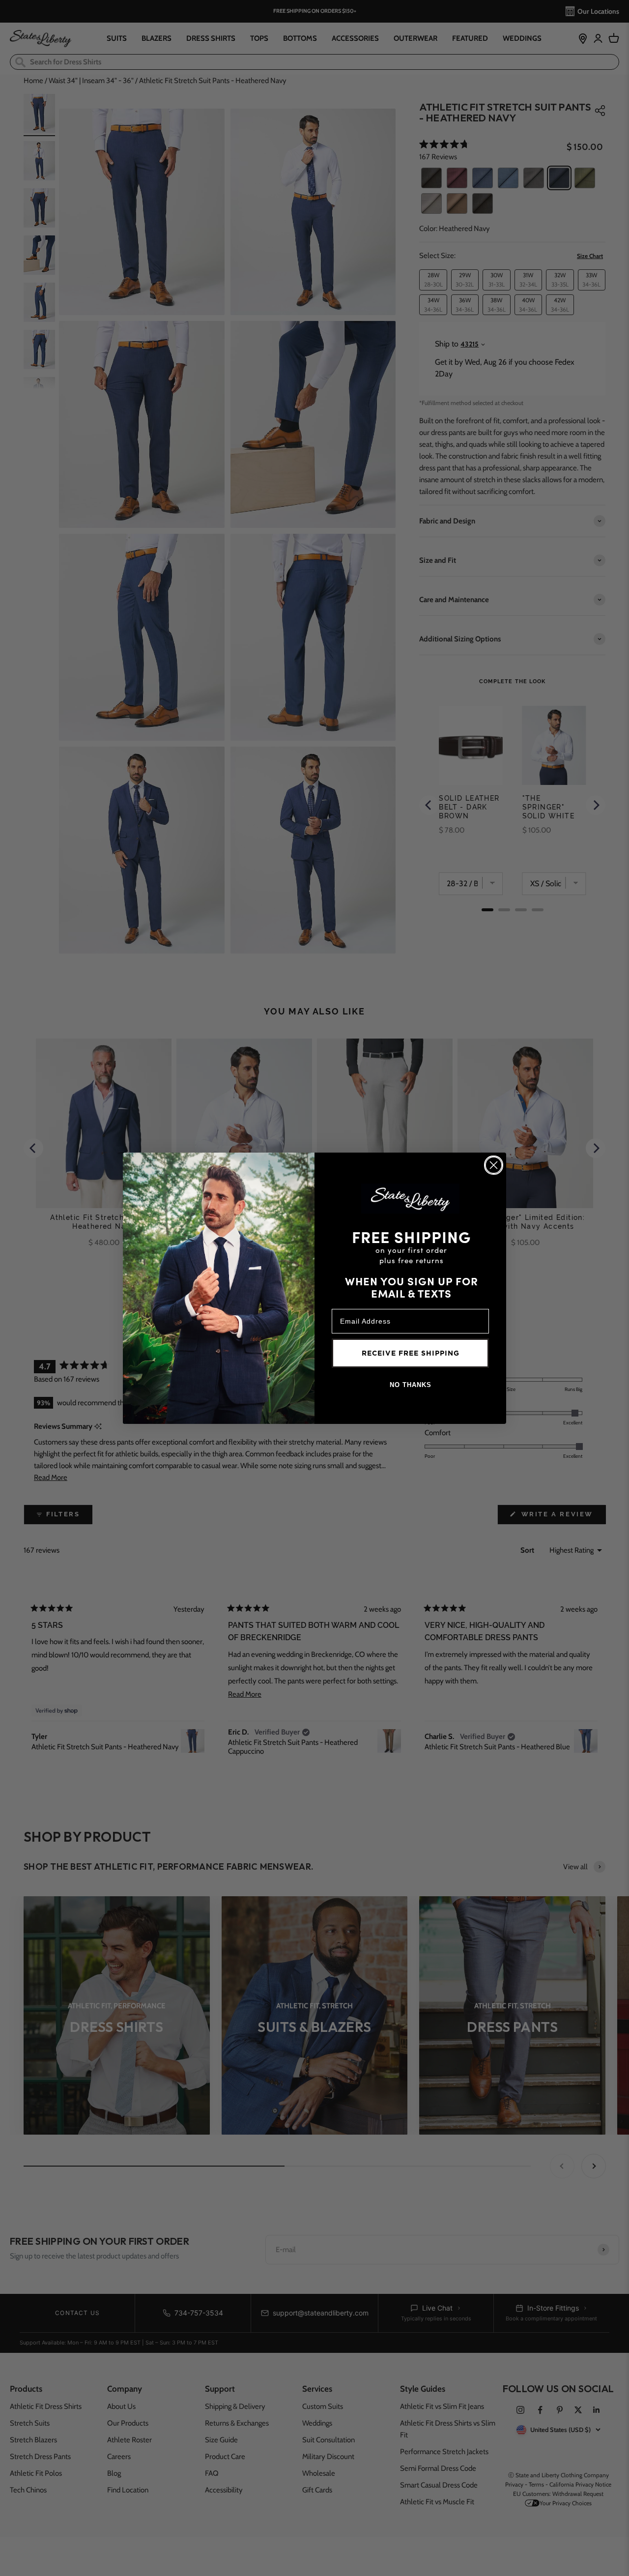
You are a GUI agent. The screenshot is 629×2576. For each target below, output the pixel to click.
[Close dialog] (494, 1165)
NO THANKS (411, 1385)
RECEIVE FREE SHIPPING (411, 1353)
